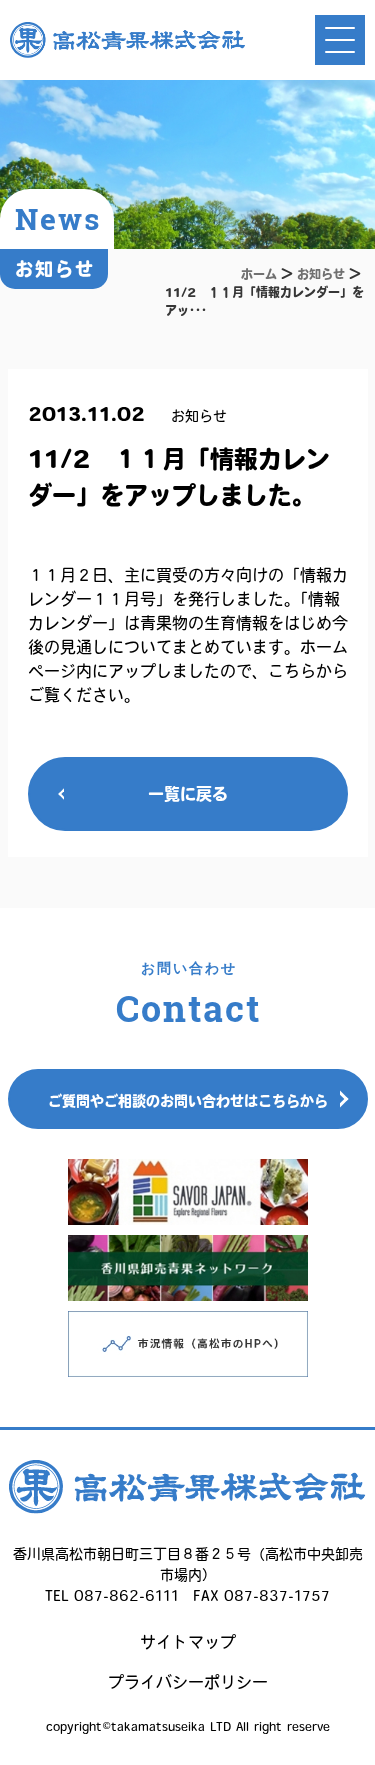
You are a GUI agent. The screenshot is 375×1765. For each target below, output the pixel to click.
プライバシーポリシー (188, 1682)
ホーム (259, 274)
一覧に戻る (188, 794)
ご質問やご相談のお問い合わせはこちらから (188, 1101)
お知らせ (321, 274)
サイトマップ (188, 1642)
